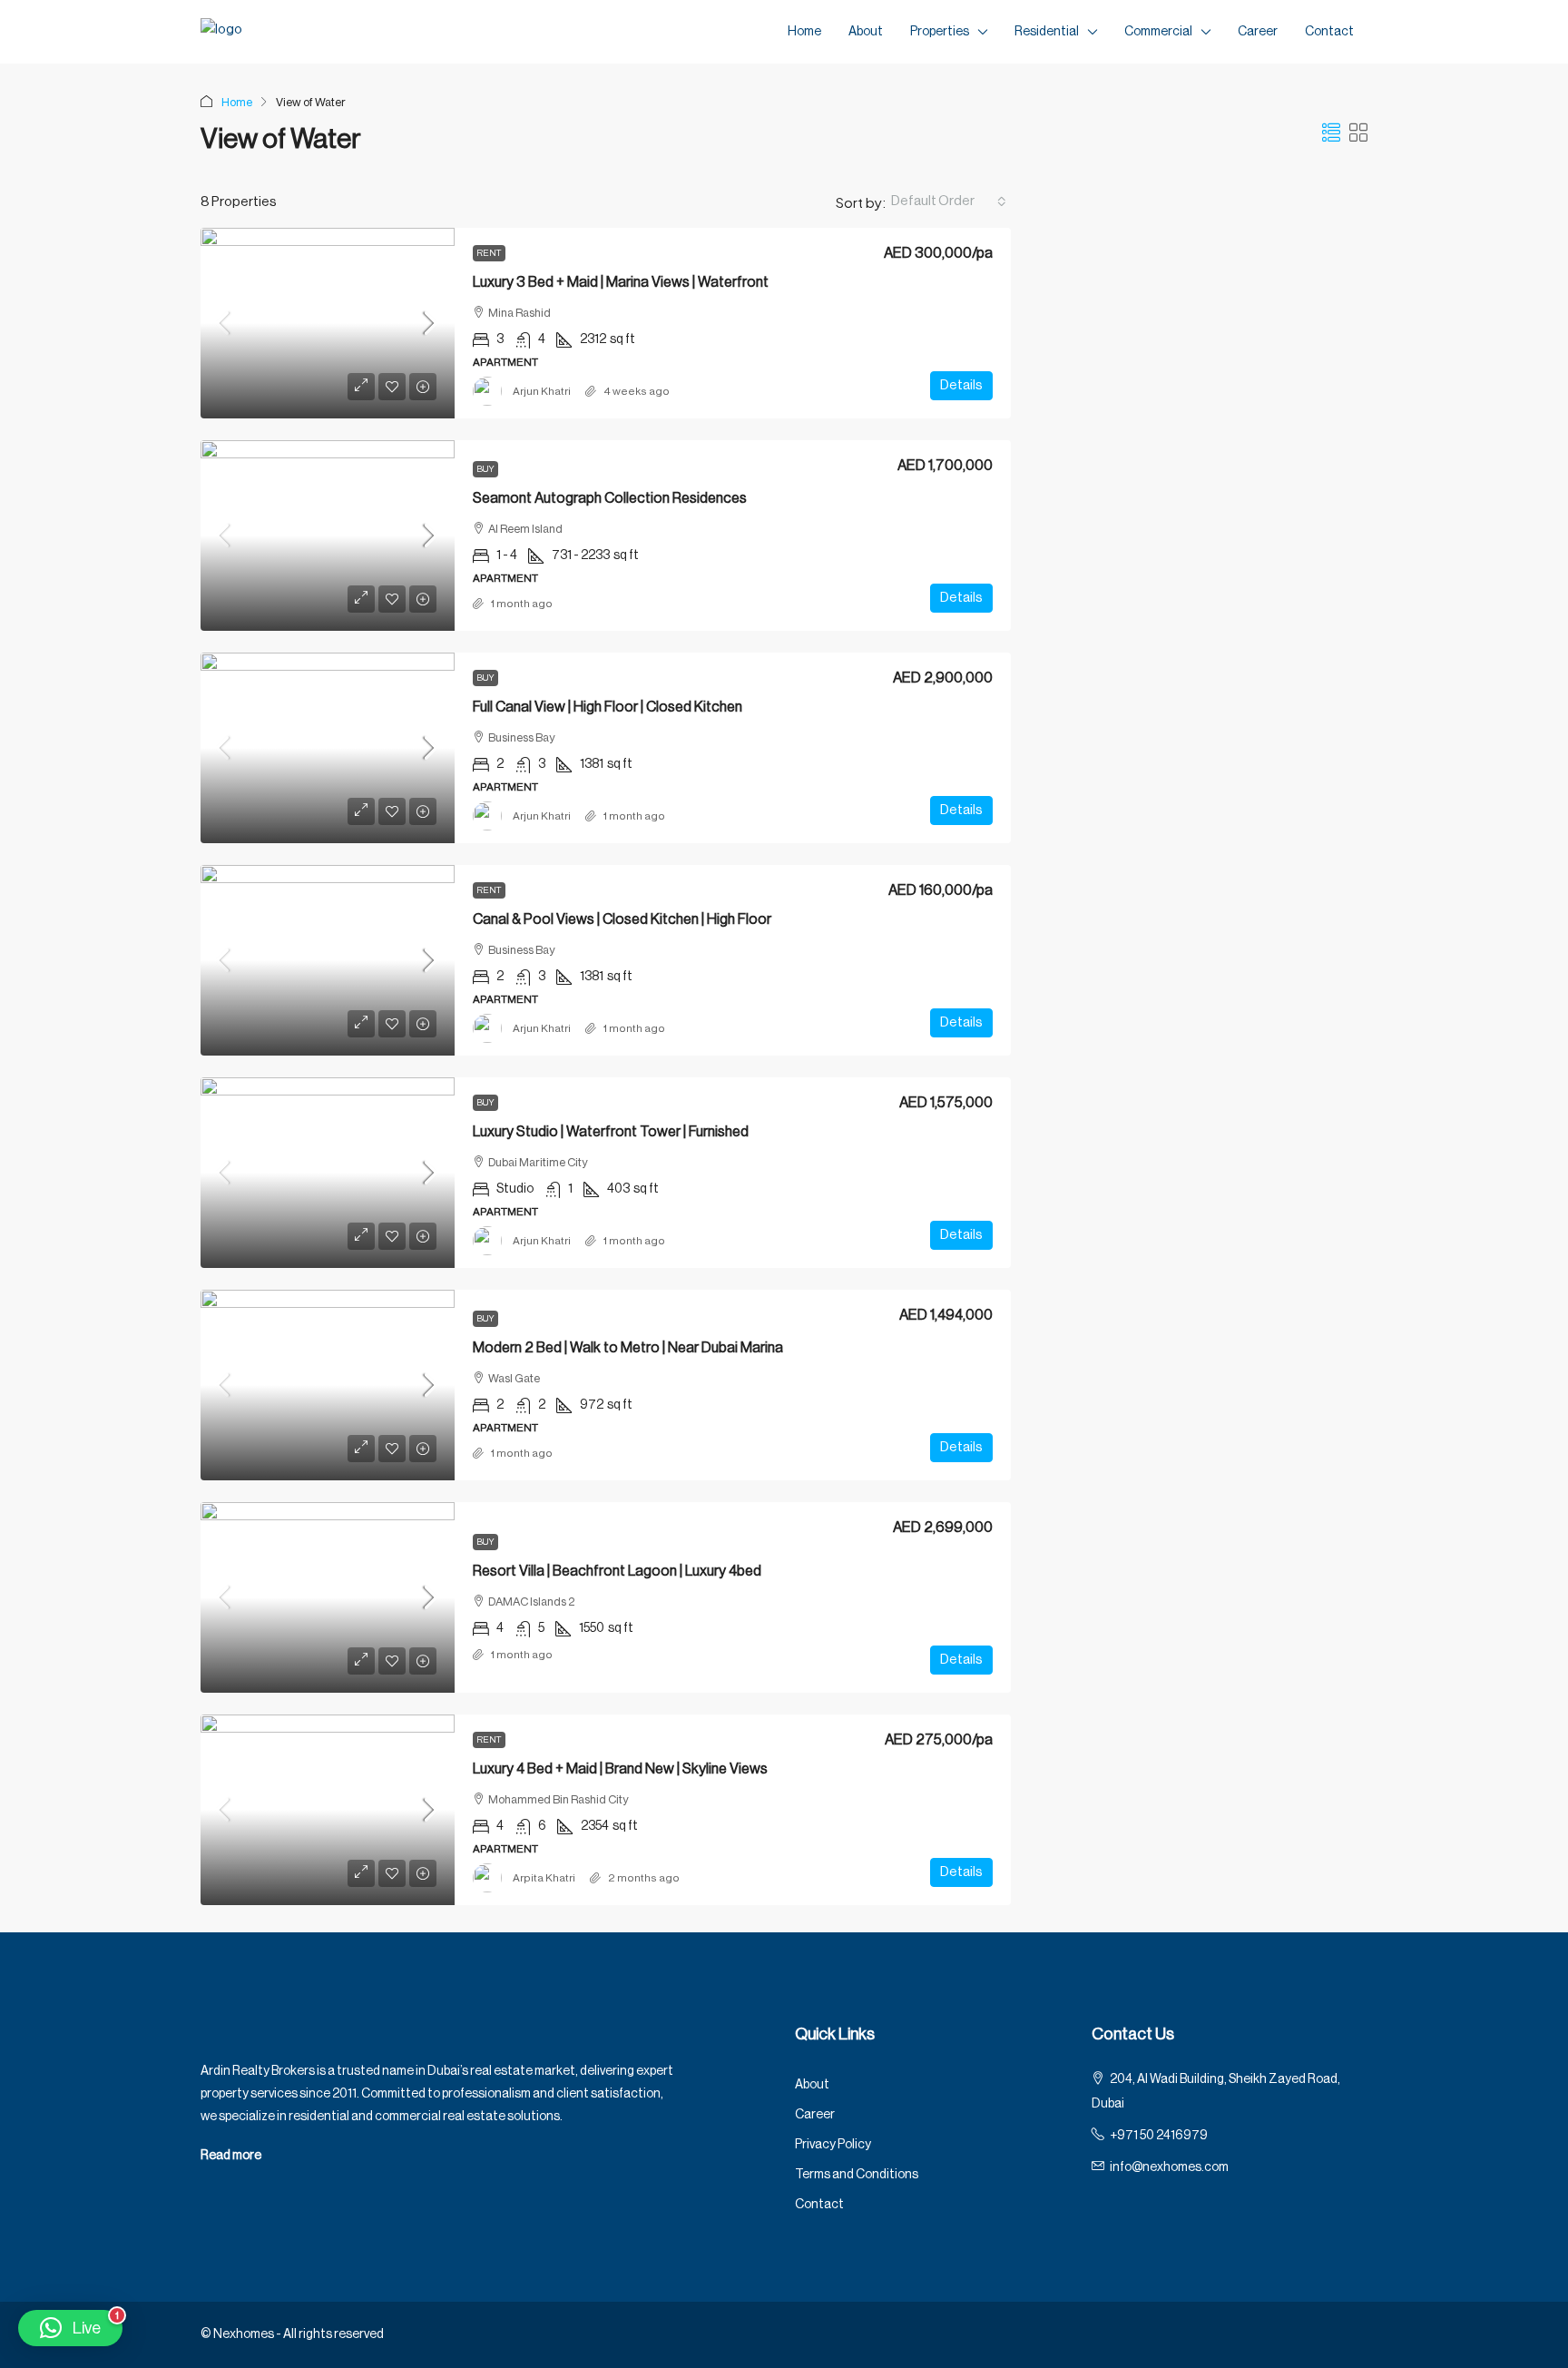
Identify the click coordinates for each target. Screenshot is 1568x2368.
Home (804, 32)
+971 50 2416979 (1159, 2136)
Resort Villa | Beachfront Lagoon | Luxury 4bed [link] (617, 1571)
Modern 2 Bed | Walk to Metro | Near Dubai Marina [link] (628, 1348)
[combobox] (949, 201)
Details (961, 385)
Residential (1047, 32)
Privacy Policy (833, 2145)
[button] (1331, 134)
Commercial (1158, 32)
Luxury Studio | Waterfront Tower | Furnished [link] (611, 1132)
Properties (940, 32)
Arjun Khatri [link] (542, 391)
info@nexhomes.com (1169, 2167)
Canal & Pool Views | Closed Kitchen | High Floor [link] (622, 919)
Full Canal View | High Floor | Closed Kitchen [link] (608, 707)
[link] (328, 323)
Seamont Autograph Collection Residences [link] (610, 498)
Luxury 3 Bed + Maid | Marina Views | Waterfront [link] (621, 282)
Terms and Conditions (857, 2175)
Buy (485, 469)
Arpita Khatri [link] (544, 1878)
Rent (489, 253)
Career (1258, 32)
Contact (1329, 32)
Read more (231, 2156)
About (866, 32)
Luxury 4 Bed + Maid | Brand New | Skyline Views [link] (620, 1769)
